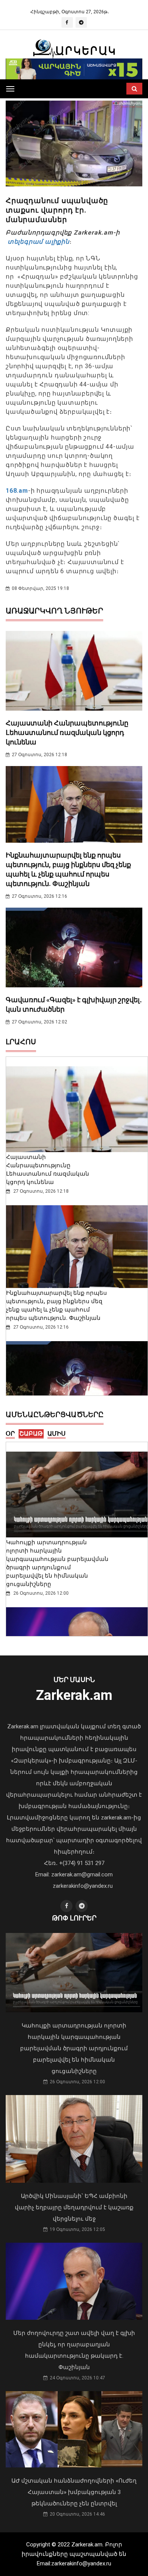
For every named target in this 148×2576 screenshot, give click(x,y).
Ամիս (57, 1434)
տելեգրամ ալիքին (38, 242)
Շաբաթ (31, 1434)
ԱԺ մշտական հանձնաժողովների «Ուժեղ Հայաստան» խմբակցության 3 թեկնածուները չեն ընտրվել (74, 2492)
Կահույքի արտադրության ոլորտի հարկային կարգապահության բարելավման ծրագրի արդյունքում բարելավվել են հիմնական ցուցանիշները (74, 2048)
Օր (10, 1434)
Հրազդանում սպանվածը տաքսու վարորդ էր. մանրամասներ (57, 210)
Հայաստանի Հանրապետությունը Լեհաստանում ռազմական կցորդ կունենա (67, 732)
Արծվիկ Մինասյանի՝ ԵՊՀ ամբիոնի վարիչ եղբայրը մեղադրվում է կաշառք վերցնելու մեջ (74, 2207)
